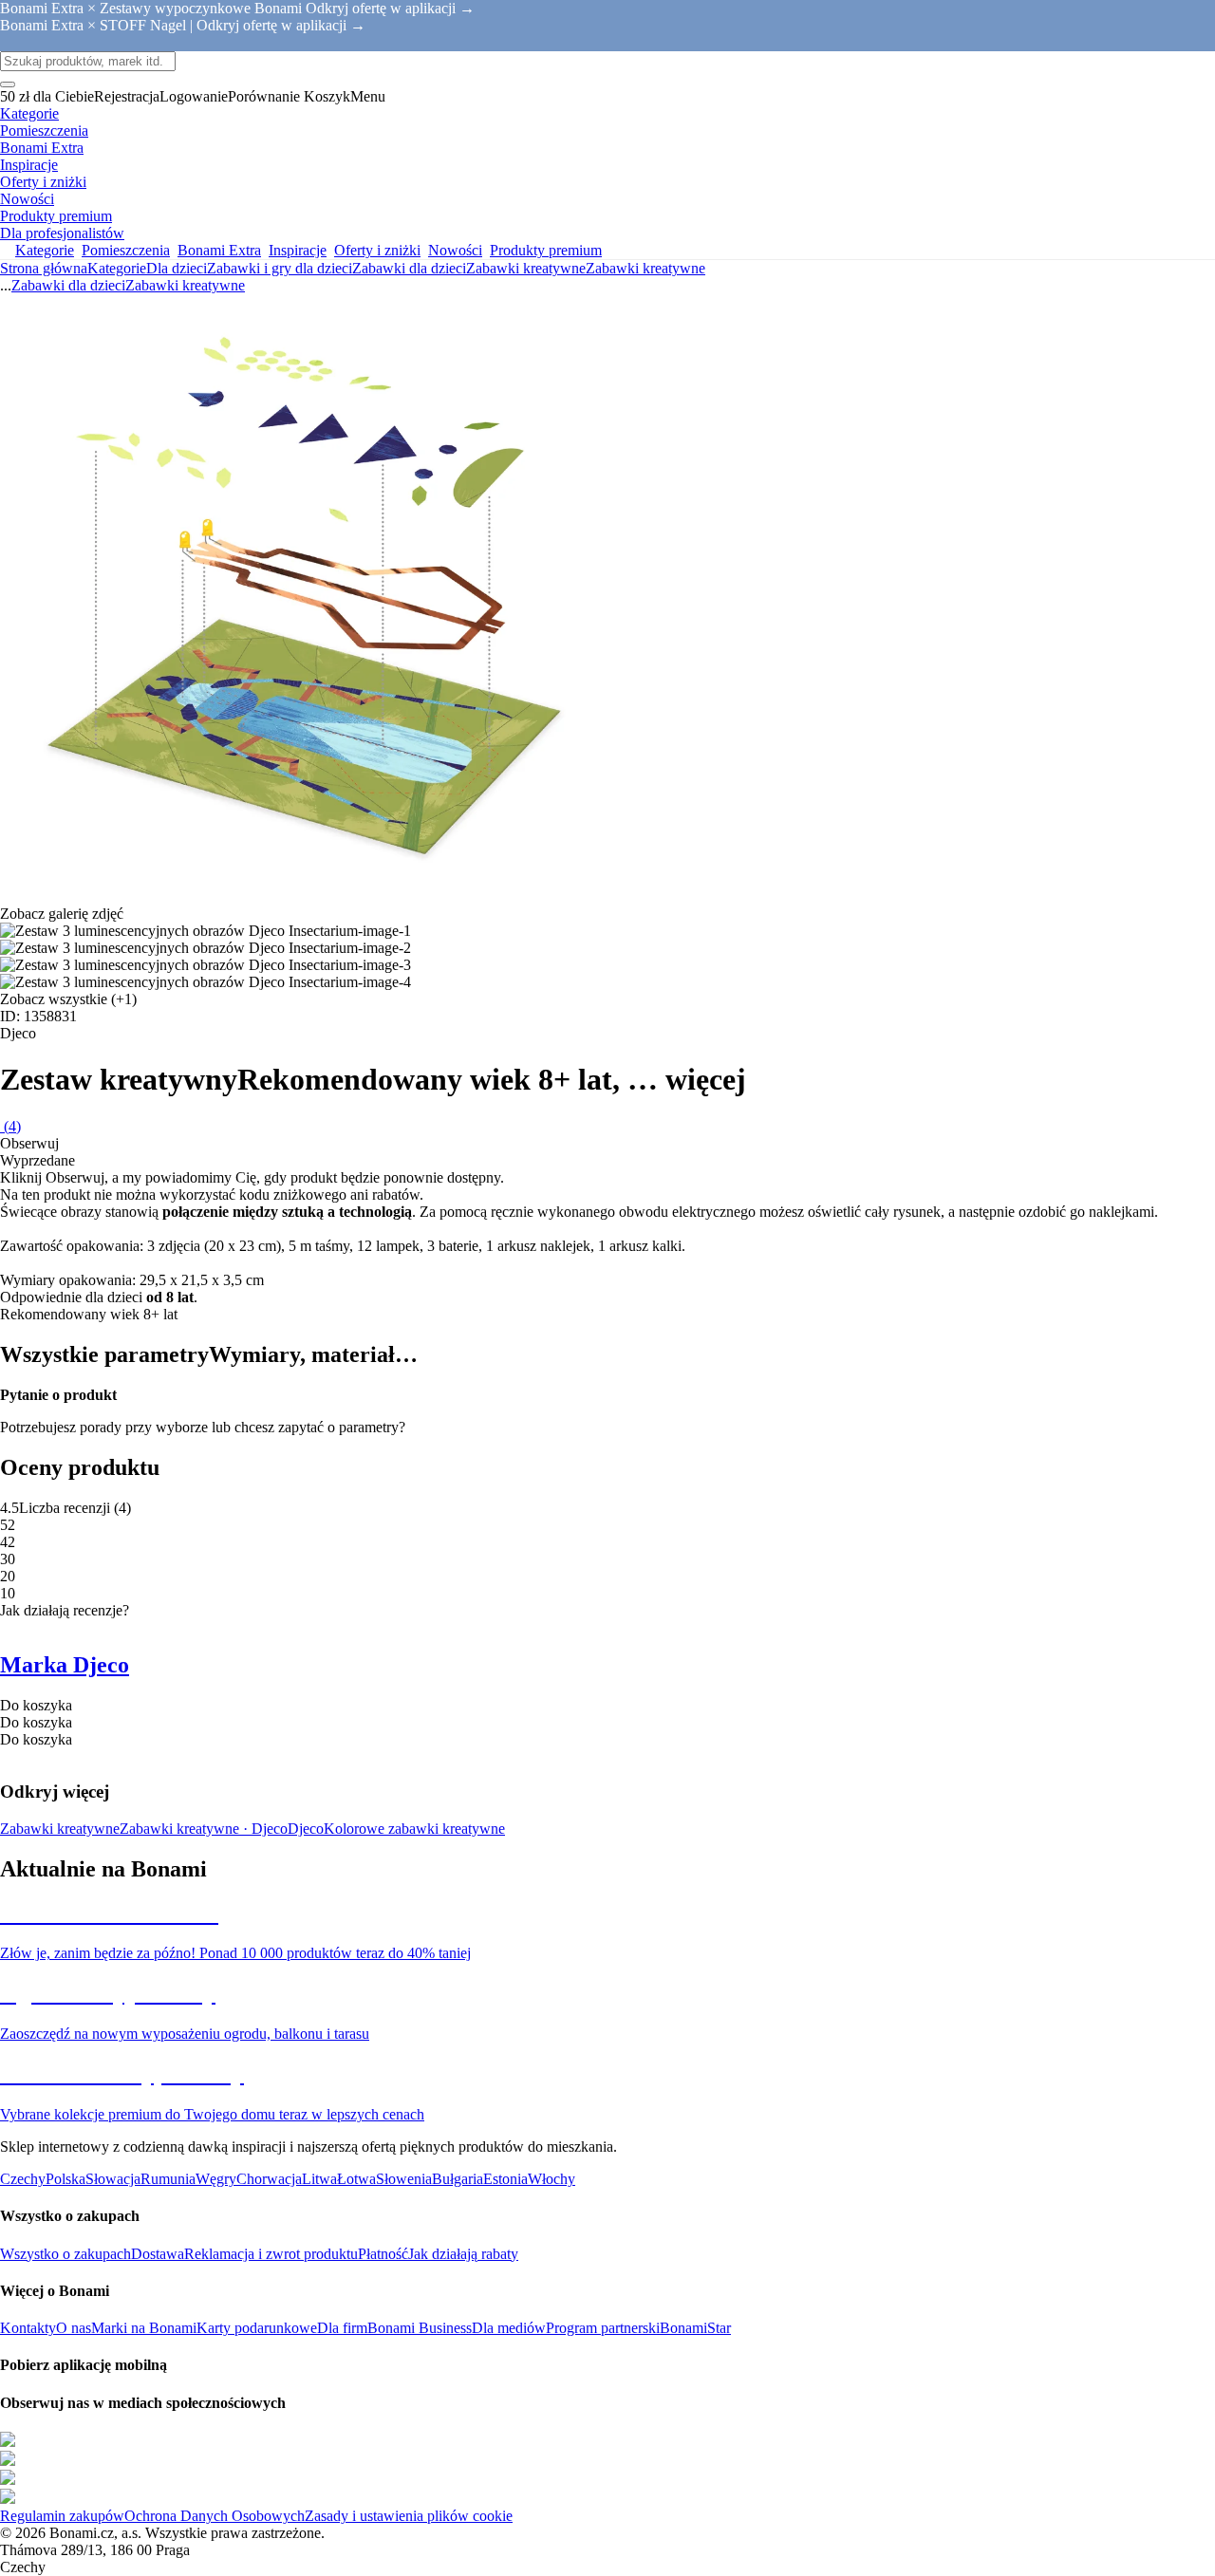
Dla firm (342, 2328)
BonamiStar (695, 2328)
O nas (74, 2328)
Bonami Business (420, 2328)
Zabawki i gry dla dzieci (280, 268)
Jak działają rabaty (463, 2254)
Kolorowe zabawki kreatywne (414, 1829)
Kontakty (28, 2328)
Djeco (306, 1829)
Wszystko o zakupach (65, 2254)
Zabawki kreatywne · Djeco (204, 1829)
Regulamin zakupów (62, 2516)
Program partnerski (603, 2328)
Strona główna (44, 268)
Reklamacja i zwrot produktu (271, 2254)
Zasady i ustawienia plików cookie (409, 2516)
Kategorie (117, 268)
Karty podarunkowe (257, 2328)
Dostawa (158, 2254)
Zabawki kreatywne (645, 268)
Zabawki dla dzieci (409, 268)
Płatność (383, 2254)
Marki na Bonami (144, 2328)
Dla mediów (509, 2328)
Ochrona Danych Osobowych (215, 2516)
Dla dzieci (177, 268)
